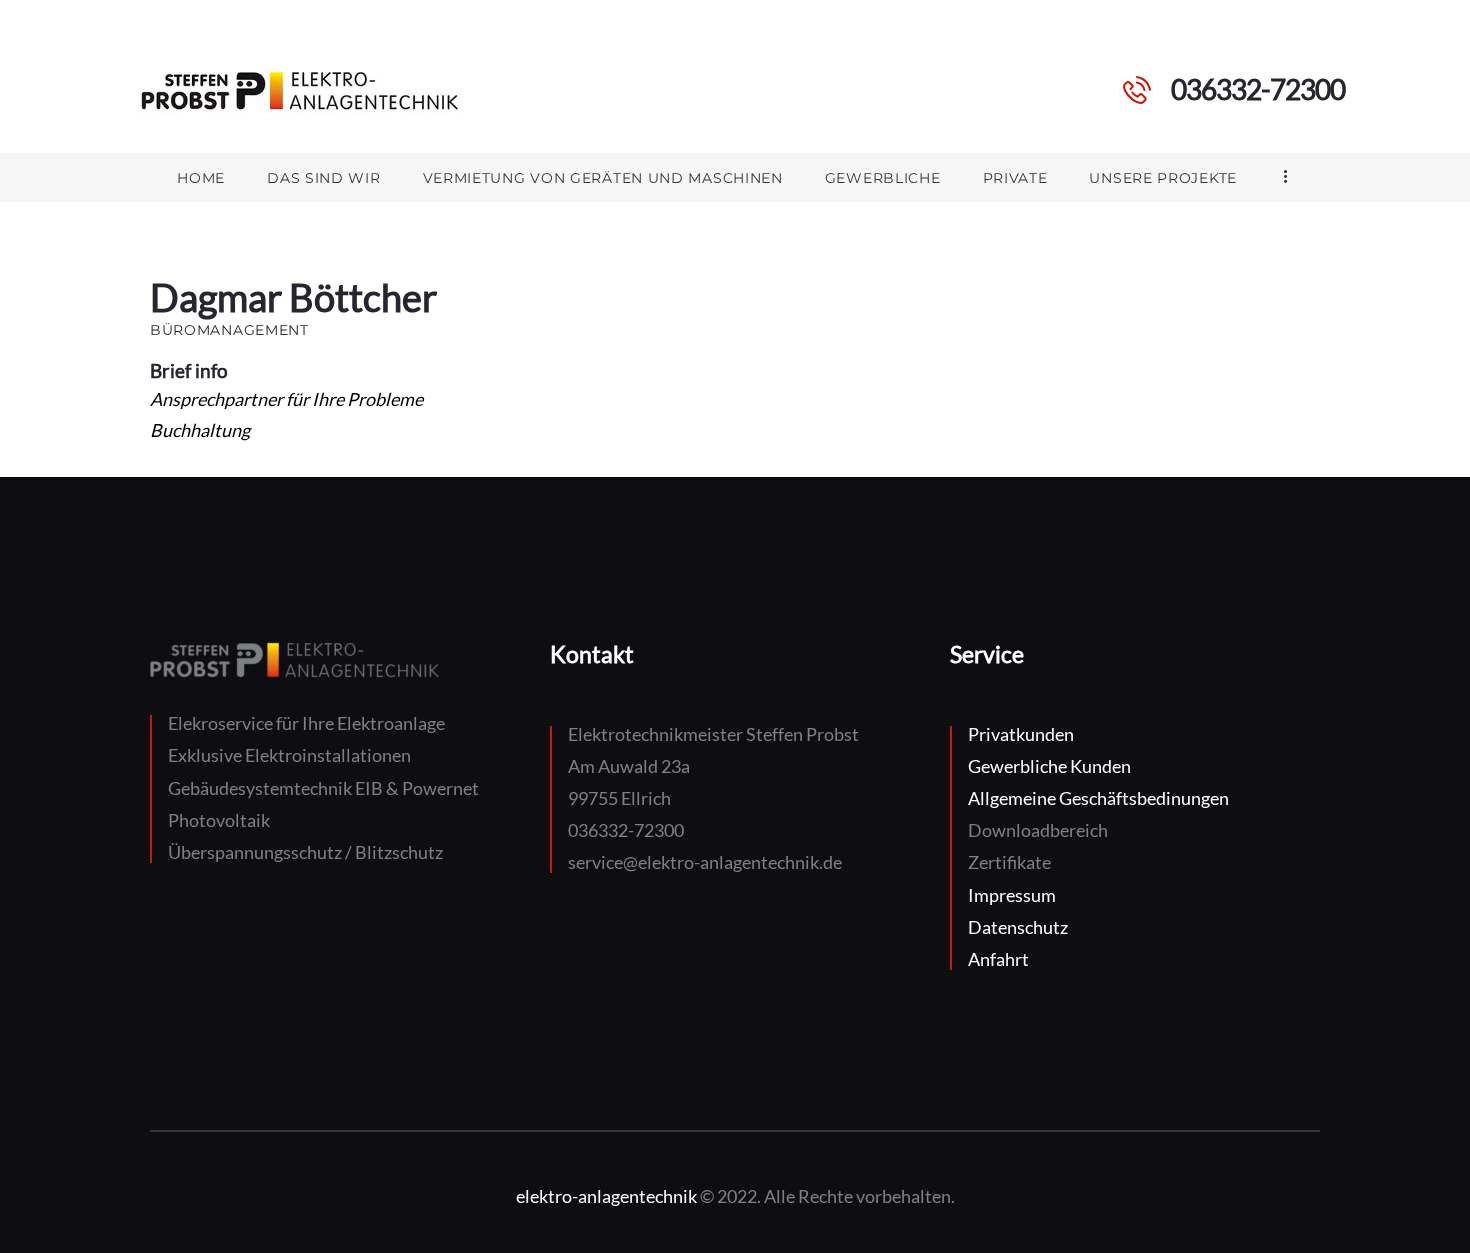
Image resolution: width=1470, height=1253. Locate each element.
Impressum (1012, 895)
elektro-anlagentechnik (606, 1196)
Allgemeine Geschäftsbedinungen (1098, 798)
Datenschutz (1018, 927)
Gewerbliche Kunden (1049, 766)
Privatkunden (1021, 734)
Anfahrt (998, 959)
